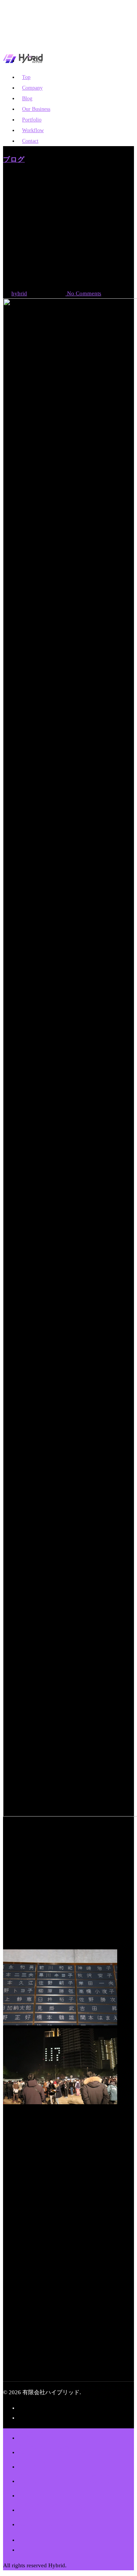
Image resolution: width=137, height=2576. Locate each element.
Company (53, 2449)
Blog (35, 2463)
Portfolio (48, 2492)
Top (32, 2435)
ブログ (14, 159)
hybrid (19, 293)
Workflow (52, 2507)
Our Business (65, 2478)
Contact (30, 141)
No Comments (83, 293)
